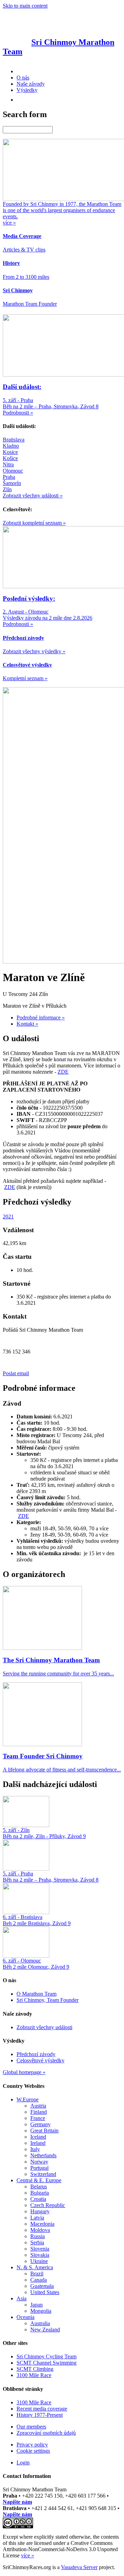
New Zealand (45, 2330)
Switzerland (43, 2174)
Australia (40, 2323)
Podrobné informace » (41, 1018)
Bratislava (14, 440)
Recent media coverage (42, 2409)
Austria (38, 2106)
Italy (35, 2149)
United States (45, 2292)
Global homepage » (24, 2072)
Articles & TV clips (24, 250)
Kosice (10, 452)
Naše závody (31, 84)
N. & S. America (35, 2267)
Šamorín (12, 483)
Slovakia (40, 2255)
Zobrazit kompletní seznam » (34, 523)
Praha (9, 477)
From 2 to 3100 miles (26, 277)
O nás (23, 78)
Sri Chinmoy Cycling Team (46, 2356)
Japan (37, 2305)
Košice (10, 458)
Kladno (11, 446)
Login (23, 2463)
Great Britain (44, 2131)
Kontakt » (27, 1024)
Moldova (40, 2230)
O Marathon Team (37, 1994)
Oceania (25, 2317)
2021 (8, 1216)
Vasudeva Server (79, 2567)
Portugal (39, 2168)
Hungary (40, 2211)
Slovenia (40, 2249)
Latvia (37, 2218)
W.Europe (28, 2099)
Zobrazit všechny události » (33, 496)
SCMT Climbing (35, 2369)
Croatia (38, 2199)
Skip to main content (25, 6)
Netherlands (43, 2155)
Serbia (37, 2242)
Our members (31, 2427)
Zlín (7, 489)
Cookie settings (33, 2451)
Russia (38, 2236)
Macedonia (42, 2224)
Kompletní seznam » (25, 678)
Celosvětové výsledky (40, 2060)
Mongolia (41, 2311)
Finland (39, 2112)
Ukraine (39, 2261)
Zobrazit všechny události (44, 2027)
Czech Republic (48, 2205)
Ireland (38, 2143)
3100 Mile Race (34, 2375)
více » (28, 2555)
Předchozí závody (36, 2054)
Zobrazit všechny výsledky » (34, 651)
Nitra (8, 464)
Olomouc (13, 471)
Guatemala (42, 2286)
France (38, 2118)
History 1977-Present (40, 2415)
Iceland (38, 2137)
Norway (39, 2162)
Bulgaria (40, 2193)
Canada (39, 2280)
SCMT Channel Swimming (46, 2363)
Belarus (39, 2187)
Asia (22, 2298)
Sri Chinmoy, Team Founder (48, 2000)
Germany (40, 2124)
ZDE (63, 1072)
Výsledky (27, 90)
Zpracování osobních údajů (46, 2433)
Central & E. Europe (39, 2180)
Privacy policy (32, 2445)
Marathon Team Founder (30, 304)
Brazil (37, 2274)
